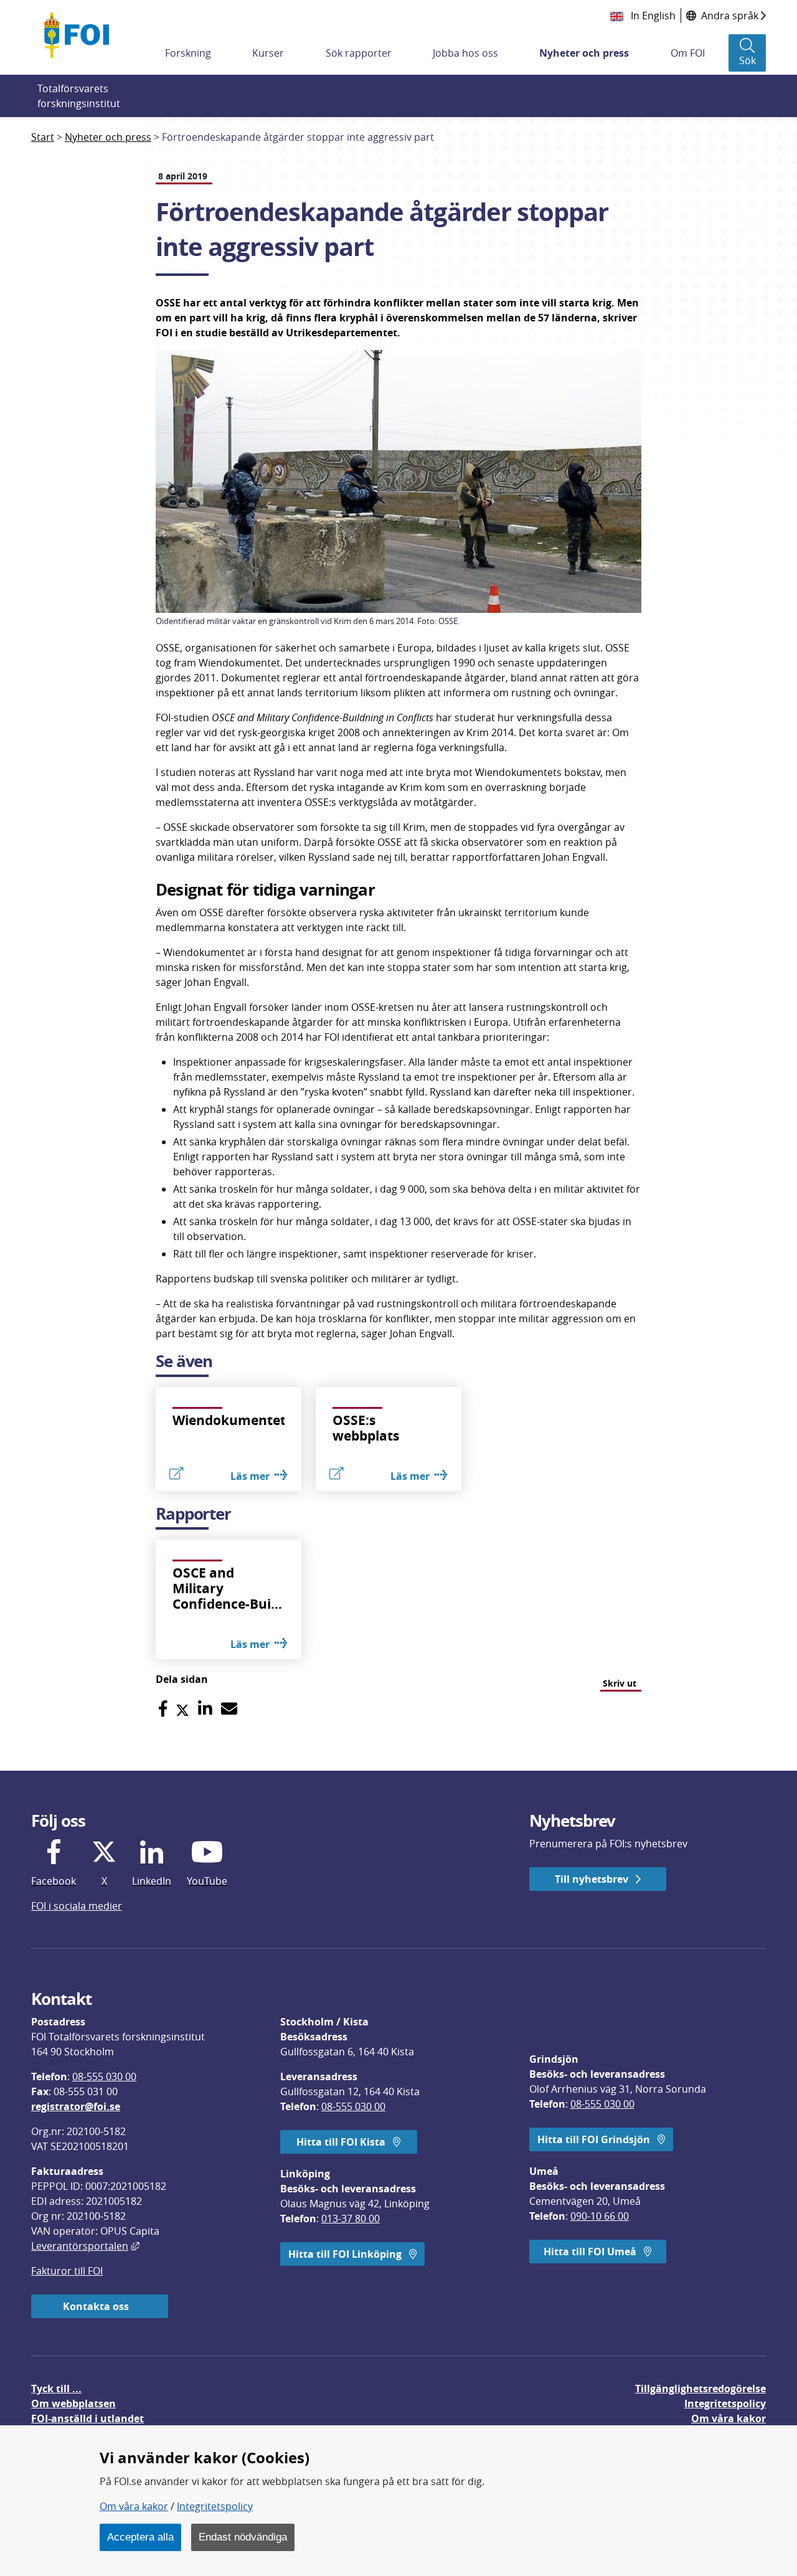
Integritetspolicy (215, 2506)
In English (652, 16)
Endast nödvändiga (243, 2537)
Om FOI (688, 53)
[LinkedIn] (205, 1709)
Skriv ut (620, 1683)
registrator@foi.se (76, 2106)
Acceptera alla (140, 2537)
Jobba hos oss (465, 53)
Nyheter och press (584, 53)
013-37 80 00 (351, 2218)
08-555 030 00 (104, 2076)
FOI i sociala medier (77, 1906)
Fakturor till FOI (67, 2271)
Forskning (188, 53)
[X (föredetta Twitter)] (182, 1709)
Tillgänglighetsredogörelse (700, 2389)
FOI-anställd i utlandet (87, 2418)
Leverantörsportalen (85, 2246)
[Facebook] (163, 1709)
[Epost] (229, 1709)
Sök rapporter (359, 53)
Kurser (268, 53)
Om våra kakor (134, 2506)
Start (43, 137)
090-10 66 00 (600, 2216)
